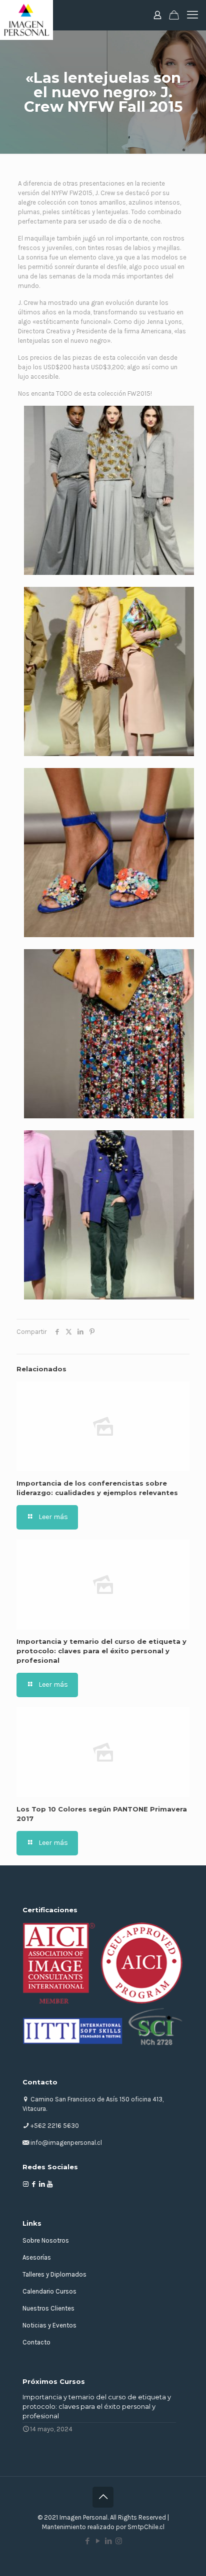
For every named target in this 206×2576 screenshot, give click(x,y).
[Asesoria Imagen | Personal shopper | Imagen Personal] (26, 15)
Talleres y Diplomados (54, 2274)
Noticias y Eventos (49, 2325)
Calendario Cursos (49, 2291)
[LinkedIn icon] (108, 2541)
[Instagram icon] (119, 2541)
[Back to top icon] (103, 2497)
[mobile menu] (192, 15)
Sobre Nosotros (46, 2240)
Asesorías (37, 2257)
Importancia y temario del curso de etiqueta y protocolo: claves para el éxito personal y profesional (101, 1651)
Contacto (36, 2342)
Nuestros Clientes (48, 2308)
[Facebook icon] (87, 2541)
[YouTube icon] (98, 2541)
